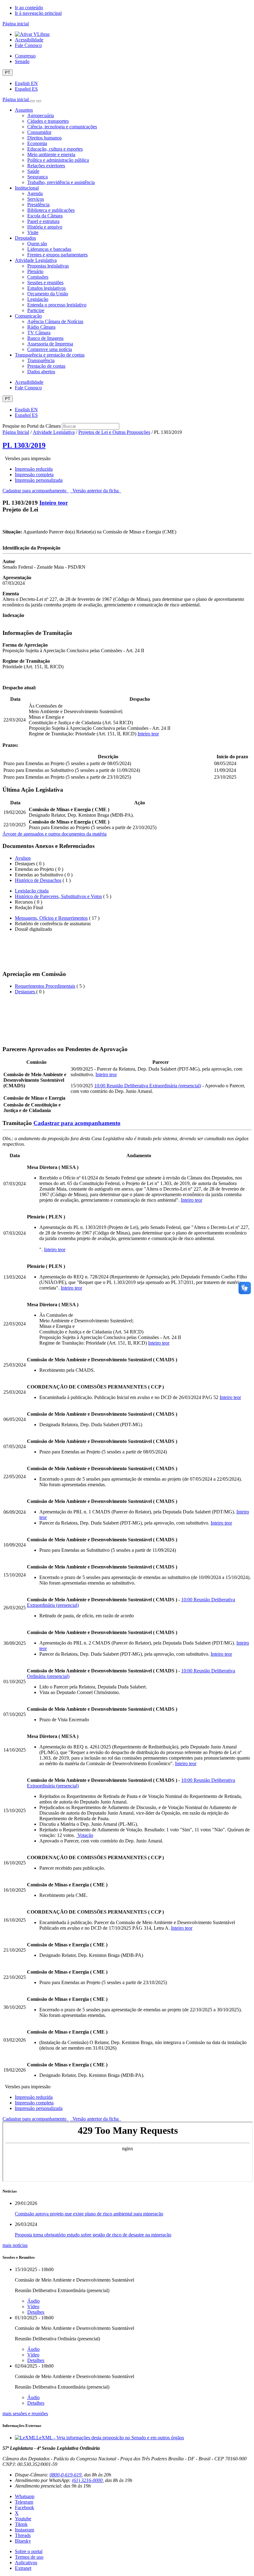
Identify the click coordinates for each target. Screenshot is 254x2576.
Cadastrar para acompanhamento (36, 491)
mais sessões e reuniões (25, 2413)
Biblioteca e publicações (51, 210)
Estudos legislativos (46, 288)
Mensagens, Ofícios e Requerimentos (51, 918)
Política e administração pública (58, 160)
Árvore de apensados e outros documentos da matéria (55, 834)
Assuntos (24, 110)
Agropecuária (41, 116)
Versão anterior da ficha (96, 491)
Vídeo (33, 2306)
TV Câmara (39, 333)
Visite (33, 232)
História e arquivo (45, 227)
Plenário (35, 271)
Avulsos (23, 858)
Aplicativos (26, 2563)
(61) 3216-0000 (87, 2480)
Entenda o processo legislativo (57, 305)
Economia (37, 143)
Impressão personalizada (39, 480)
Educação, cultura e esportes (55, 149)
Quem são (37, 244)
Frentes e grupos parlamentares (57, 255)
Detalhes (36, 2312)
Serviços (36, 199)
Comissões (38, 277)
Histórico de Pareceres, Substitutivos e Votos (58, 896)
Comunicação (28, 316)
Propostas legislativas (48, 266)
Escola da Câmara (45, 216)
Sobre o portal (29, 2551)
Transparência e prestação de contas (50, 355)
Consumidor (39, 132)
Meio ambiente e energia (51, 154)
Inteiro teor (54, 503)
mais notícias (15, 2245)
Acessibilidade (29, 40)
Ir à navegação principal (38, 13)
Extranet (23, 2568)
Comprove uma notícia (50, 349)
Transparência (41, 360)
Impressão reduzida (34, 469)
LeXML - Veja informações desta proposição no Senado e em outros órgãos (110, 2438)
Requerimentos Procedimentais (45, 986)
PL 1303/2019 (24, 445)
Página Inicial (16, 432)
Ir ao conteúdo (29, 8)
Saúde (33, 171)
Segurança (37, 177)
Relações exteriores (46, 166)
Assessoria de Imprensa (50, 344)
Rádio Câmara (41, 327)
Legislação (38, 299)
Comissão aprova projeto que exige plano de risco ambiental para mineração (89, 2214)
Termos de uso (29, 2557)
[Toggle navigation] (33, 101)
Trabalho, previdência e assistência (61, 182)
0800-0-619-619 (66, 2475)
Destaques (26, 992)
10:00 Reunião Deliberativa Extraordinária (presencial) (148, 1086)
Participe (36, 310)
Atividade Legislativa (36, 260)
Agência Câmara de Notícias (55, 321)
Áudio (33, 2301)
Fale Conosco (28, 45)
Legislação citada (32, 891)
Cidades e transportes (48, 121)
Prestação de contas (46, 366)
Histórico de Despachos (38, 880)
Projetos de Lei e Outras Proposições (114, 432)
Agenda (35, 193)
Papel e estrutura (43, 221)
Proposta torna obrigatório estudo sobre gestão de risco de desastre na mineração (93, 2235)
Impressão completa (34, 475)
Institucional (27, 188)
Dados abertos (41, 372)
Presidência (38, 205)
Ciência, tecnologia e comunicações (62, 127)
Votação (85, 1835)
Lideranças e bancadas (49, 249)
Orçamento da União (48, 294)
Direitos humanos (44, 138)
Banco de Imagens (45, 338)
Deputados (25, 238)
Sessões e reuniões (45, 282)
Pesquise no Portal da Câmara (32, 426)
